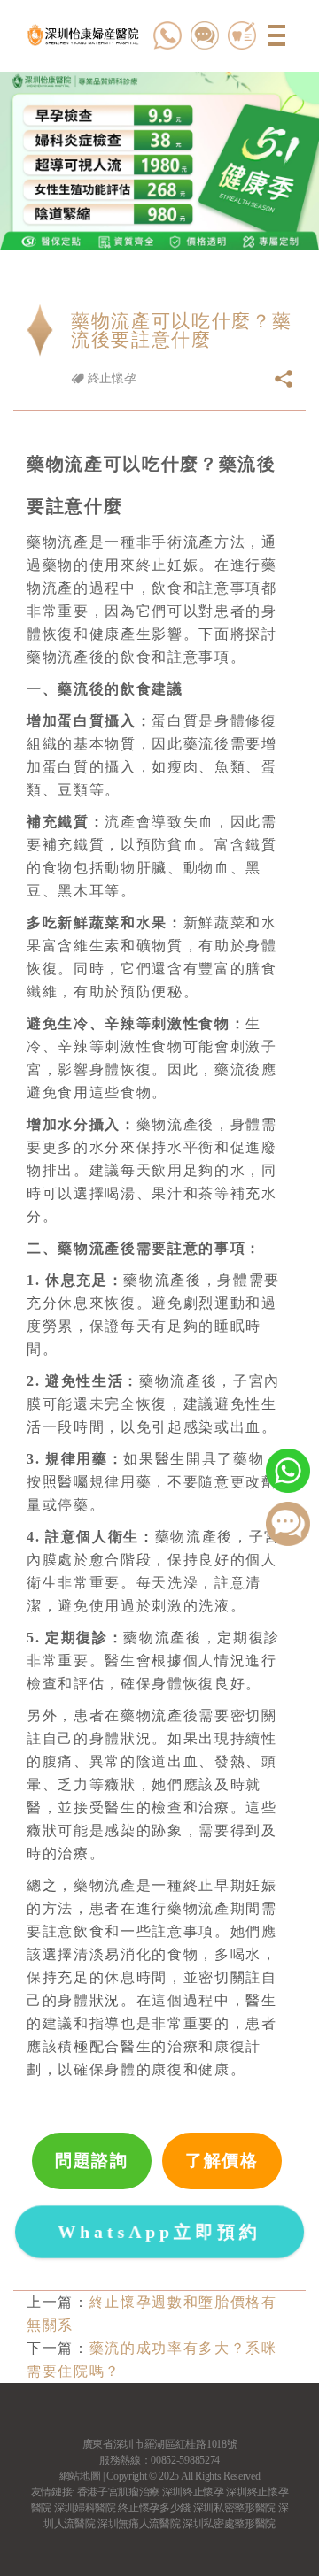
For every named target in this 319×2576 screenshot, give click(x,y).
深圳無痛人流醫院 (139, 2524)
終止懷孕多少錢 (154, 2508)
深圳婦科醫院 (85, 2508)
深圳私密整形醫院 (234, 2508)
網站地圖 (80, 2476)
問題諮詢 (92, 2161)
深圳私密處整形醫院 (229, 2524)
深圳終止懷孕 (193, 2492)
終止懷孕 (110, 378)
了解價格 (222, 2161)
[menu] (277, 35)
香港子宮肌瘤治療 (118, 2492)
